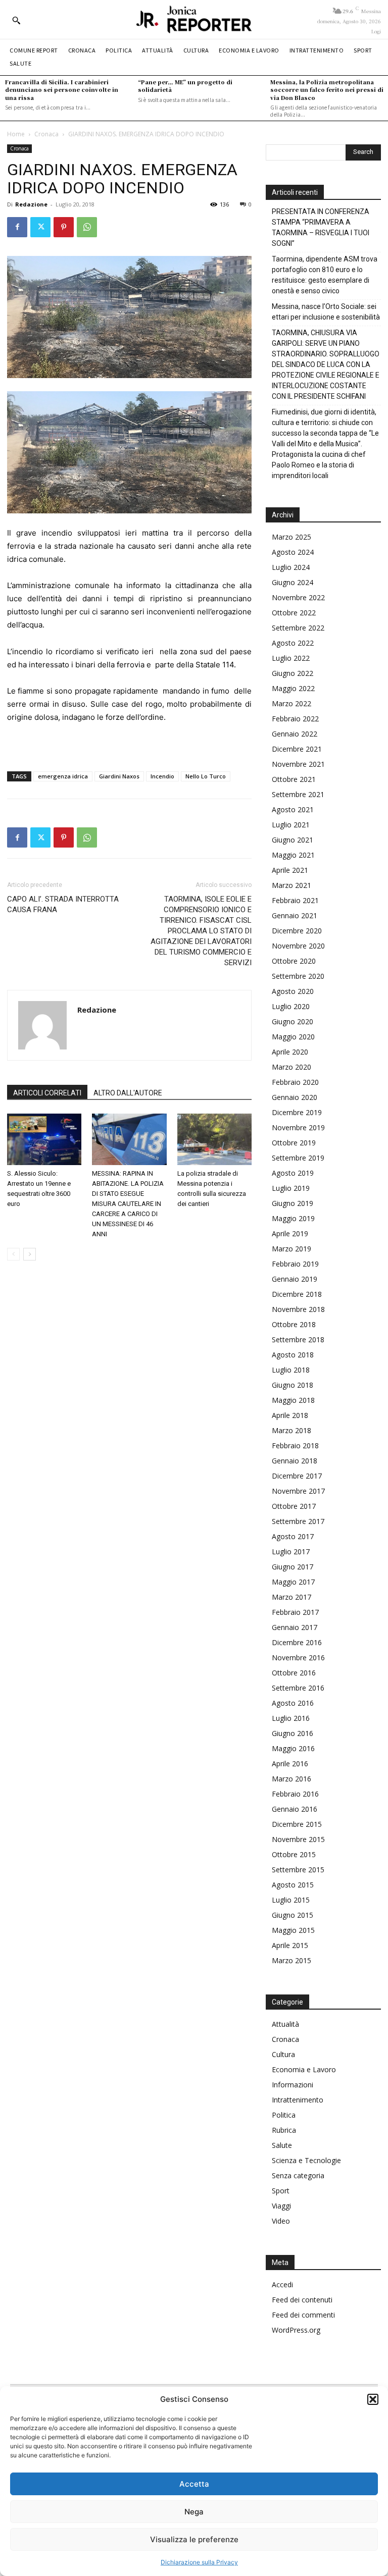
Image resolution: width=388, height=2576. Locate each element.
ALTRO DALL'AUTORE (128, 1093)
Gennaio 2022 (295, 734)
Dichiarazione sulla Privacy (199, 2562)
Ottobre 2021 (294, 779)
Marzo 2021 (292, 885)
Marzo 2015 (292, 1960)
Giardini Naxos (119, 776)
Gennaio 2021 (295, 915)
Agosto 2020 (293, 991)
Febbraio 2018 (295, 1445)
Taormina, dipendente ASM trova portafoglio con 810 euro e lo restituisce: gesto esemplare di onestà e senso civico (325, 275)
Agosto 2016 (293, 1703)
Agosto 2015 (293, 1885)
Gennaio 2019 (295, 1279)
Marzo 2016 (292, 1779)
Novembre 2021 (298, 764)
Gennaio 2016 (295, 1809)
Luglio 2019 (291, 1188)
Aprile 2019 (290, 1233)
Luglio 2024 (291, 567)
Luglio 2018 (291, 1370)
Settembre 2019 (298, 1158)
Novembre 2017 (298, 1491)
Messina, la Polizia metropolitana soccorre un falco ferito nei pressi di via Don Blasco (327, 90)
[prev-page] (13, 1254)
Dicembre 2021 (297, 749)
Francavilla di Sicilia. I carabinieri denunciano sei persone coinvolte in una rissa (62, 90)
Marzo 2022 (292, 703)
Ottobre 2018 (294, 1324)
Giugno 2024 (293, 582)
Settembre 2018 (298, 1339)
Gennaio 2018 (295, 1461)
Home (16, 134)
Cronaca (46, 134)
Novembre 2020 (298, 946)
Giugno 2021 (293, 840)
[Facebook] (17, 227)
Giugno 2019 (293, 1203)
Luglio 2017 (291, 1552)
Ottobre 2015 (294, 1854)
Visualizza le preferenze (194, 2539)
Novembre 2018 (298, 1309)
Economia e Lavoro (304, 2069)
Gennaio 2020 (295, 1097)
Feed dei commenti (303, 2315)
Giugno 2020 (293, 1021)
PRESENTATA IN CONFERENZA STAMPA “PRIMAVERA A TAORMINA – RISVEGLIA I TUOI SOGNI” (321, 227)
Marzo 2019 (292, 1249)
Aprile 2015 (290, 1945)
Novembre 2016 (298, 1658)
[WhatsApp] (87, 227)
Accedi (282, 2284)
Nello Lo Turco (206, 776)
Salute (282, 2145)
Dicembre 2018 (297, 1294)
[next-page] (30, 1254)
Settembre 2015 (298, 1870)
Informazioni (293, 2085)
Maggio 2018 (293, 1400)
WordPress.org (296, 2330)
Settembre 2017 (298, 1521)
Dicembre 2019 (297, 1112)
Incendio (162, 776)
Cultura (283, 2054)
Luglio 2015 (291, 1900)
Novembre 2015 (298, 1839)
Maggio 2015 (293, 1930)
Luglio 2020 (291, 1006)
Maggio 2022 (293, 688)
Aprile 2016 (290, 1764)
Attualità (285, 2024)
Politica (284, 2115)
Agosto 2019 (293, 1173)
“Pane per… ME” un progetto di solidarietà (185, 86)
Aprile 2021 (290, 870)
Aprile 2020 (290, 1052)
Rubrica (284, 2130)
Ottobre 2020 (294, 961)
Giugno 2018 (293, 1385)
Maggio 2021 (293, 855)
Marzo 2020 (292, 1067)
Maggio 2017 (293, 1582)
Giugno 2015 (293, 1915)
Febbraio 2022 (295, 719)
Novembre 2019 (298, 1127)
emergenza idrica (63, 776)
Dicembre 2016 (297, 1642)
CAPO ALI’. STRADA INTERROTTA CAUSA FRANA (63, 904)
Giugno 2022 (293, 673)
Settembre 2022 (298, 628)
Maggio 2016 (293, 1748)
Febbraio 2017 (295, 1612)
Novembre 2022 (298, 597)
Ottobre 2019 (294, 1143)
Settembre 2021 (298, 794)
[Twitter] (40, 227)
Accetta (194, 2484)
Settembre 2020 (298, 976)
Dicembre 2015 (297, 1824)
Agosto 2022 (293, 643)
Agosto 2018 (293, 1355)
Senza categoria (298, 2175)
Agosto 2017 (293, 1536)
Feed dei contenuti (302, 2300)
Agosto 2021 (293, 809)
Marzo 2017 (292, 1597)
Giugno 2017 (293, 1567)
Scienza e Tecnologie (306, 2160)
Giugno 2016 (293, 1733)
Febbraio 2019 (295, 1264)
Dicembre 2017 (297, 1476)
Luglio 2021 (291, 825)
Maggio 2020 (293, 1037)
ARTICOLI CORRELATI (47, 1093)
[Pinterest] (64, 227)
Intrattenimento (298, 2100)
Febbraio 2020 (295, 1082)
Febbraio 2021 (295, 900)
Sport (281, 2191)
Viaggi (281, 2206)
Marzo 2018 (292, 1430)
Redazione (31, 204)
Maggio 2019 (293, 1218)
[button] (373, 2399)
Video (281, 2221)
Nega (194, 2512)
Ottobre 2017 (294, 1506)
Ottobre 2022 (294, 613)
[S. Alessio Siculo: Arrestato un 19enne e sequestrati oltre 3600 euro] (44, 1139)
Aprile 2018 (290, 1415)
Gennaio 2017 (295, 1627)
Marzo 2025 (292, 537)
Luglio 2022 (291, 658)
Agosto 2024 (293, 552)
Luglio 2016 (291, 1718)
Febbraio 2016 (295, 1794)
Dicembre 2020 (297, 931)
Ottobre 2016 (294, 1673)
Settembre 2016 (298, 1688)
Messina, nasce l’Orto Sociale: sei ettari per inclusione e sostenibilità (326, 312)
